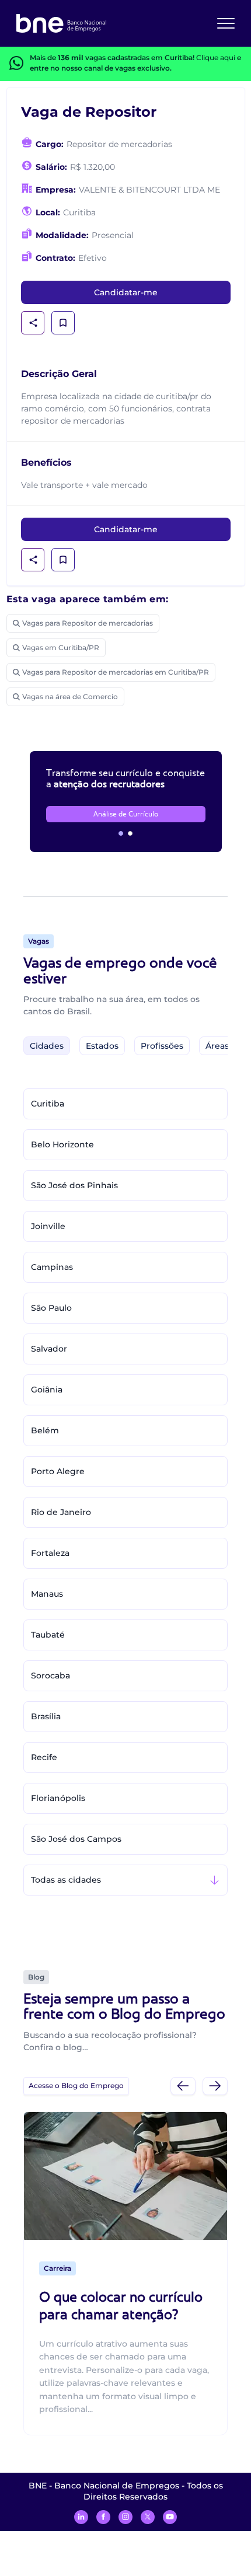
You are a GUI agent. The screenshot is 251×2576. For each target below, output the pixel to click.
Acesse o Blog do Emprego (76, 2085)
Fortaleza (50, 1553)
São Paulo (51, 1308)
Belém (45, 1430)
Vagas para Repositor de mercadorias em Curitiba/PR (116, 672)
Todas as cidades (66, 1880)
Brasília (46, 1716)
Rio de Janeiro (61, 1512)
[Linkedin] (81, 2517)
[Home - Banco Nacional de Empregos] (61, 23)
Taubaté (48, 1635)
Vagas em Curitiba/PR (61, 648)
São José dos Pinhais (74, 1185)
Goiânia (47, 1390)
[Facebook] (103, 2517)
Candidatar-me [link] (126, 292)
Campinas (52, 1267)
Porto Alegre (58, 1471)
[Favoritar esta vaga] (63, 323)
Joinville (48, 1226)
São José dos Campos (76, 1839)
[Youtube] (170, 2517)
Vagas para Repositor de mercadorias (88, 623)
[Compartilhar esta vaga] (33, 323)
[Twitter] (148, 2517)
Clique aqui (216, 57)
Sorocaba (50, 1676)
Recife (44, 1757)
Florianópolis (58, 1798)
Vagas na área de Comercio (70, 697)
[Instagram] (125, 2517)
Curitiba (48, 1104)
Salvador (49, 1349)
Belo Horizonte (62, 1144)
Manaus (47, 1594)
